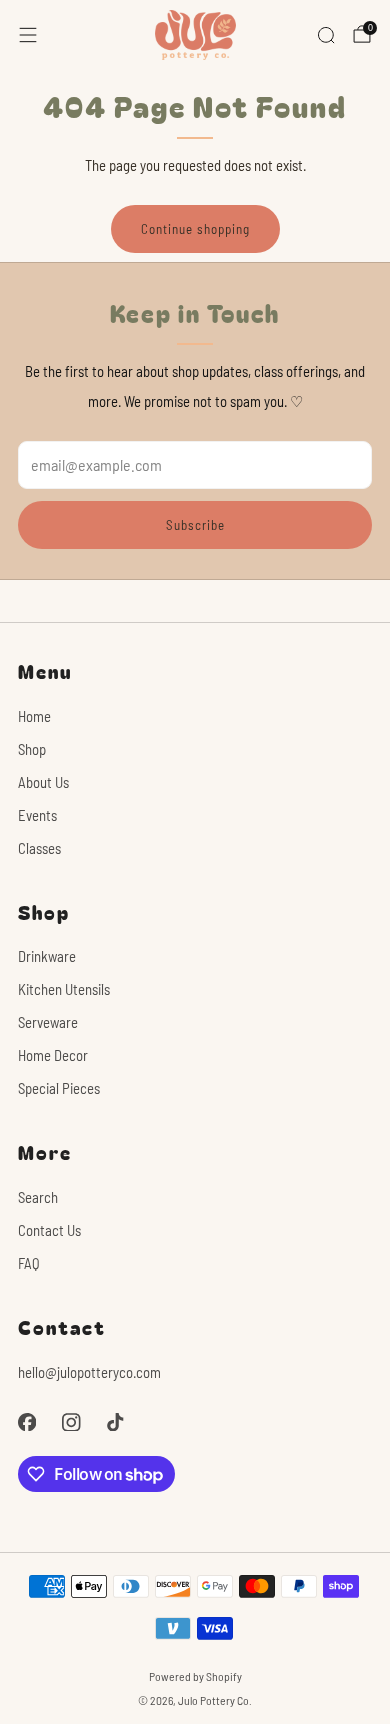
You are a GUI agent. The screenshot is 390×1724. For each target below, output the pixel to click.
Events (37, 815)
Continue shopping (195, 229)
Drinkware (47, 956)
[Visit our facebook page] (27, 1422)
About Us (43, 782)
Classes (39, 848)
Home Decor (53, 1055)
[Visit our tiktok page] (115, 1422)
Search (38, 1197)
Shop (32, 749)
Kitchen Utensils (64, 989)
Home (34, 716)
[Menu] (28, 35)
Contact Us (49, 1230)
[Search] (326, 35)
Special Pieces (59, 1088)
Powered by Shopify (195, 1676)
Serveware (48, 1022)
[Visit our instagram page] (71, 1422)
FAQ (29, 1263)
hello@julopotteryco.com (89, 1372)
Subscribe (195, 525)
